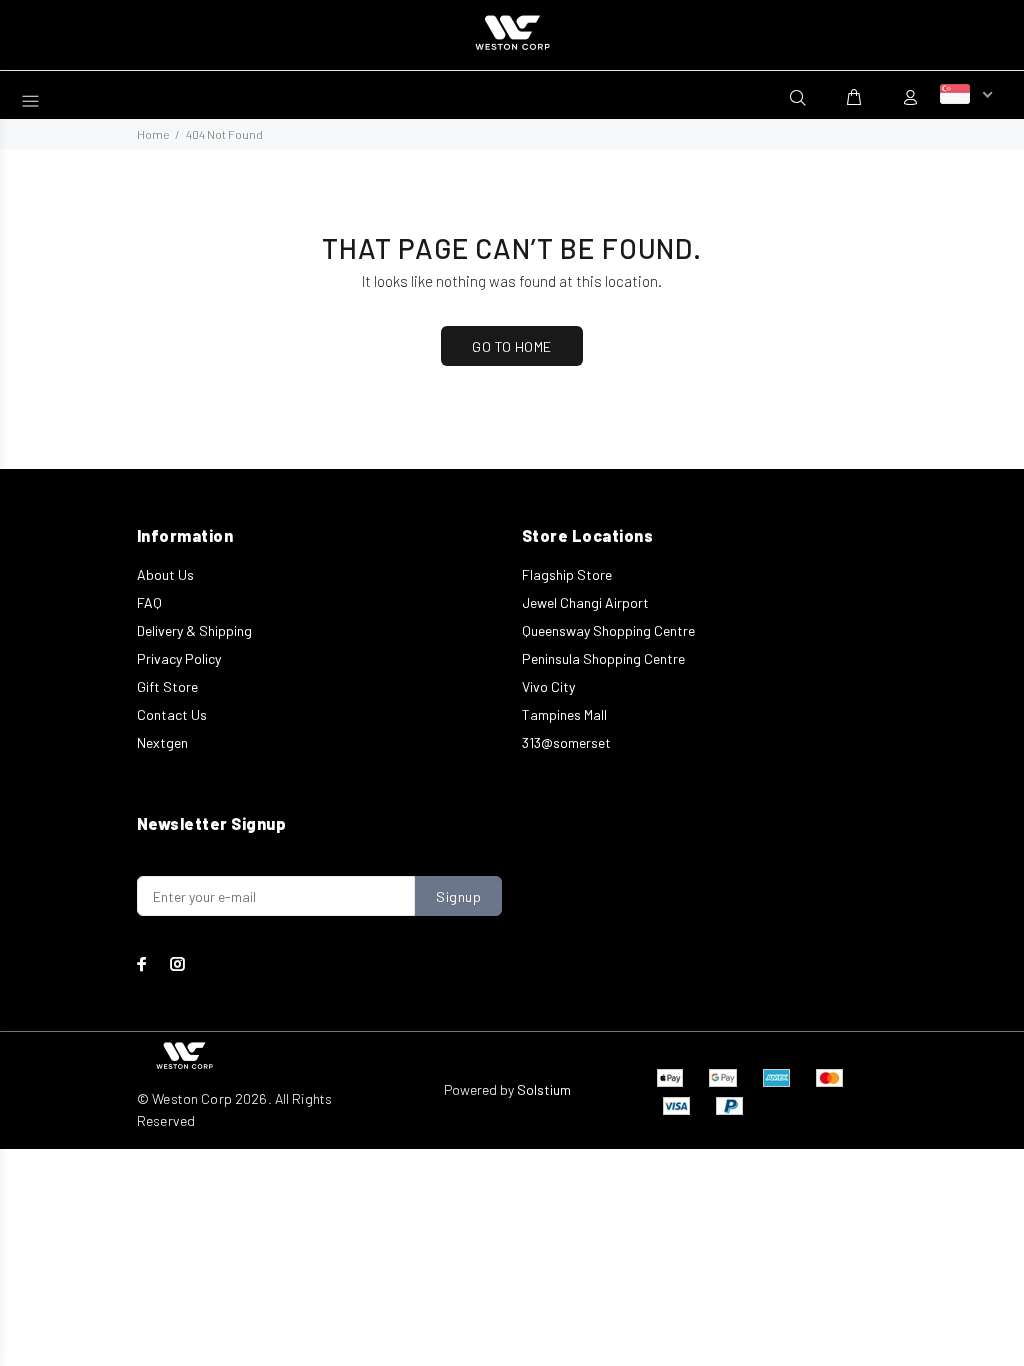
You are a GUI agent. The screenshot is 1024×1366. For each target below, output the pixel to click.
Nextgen (162, 742)
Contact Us (172, 714)
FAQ (149, 602)
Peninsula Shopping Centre (603, 658)
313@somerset (566, 742)
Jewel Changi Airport (585, 602)
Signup (458, 896)
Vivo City (548, 686)
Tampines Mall (564, 714)
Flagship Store (567, 574)
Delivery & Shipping (194, 630)
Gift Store (167, 686)
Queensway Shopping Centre (608, 630)
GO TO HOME (511, 346)
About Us (165, 574)
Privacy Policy (179, 658)
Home (153, 134)
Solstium (544, 1089)
